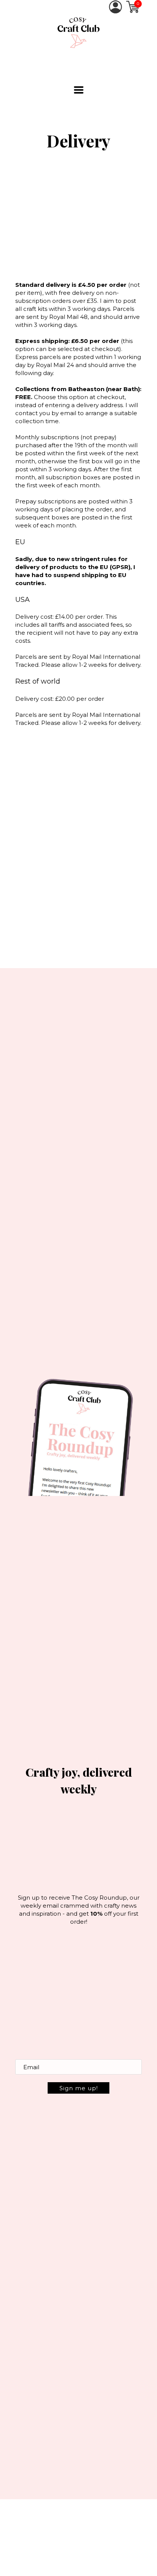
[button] (79, 90)
